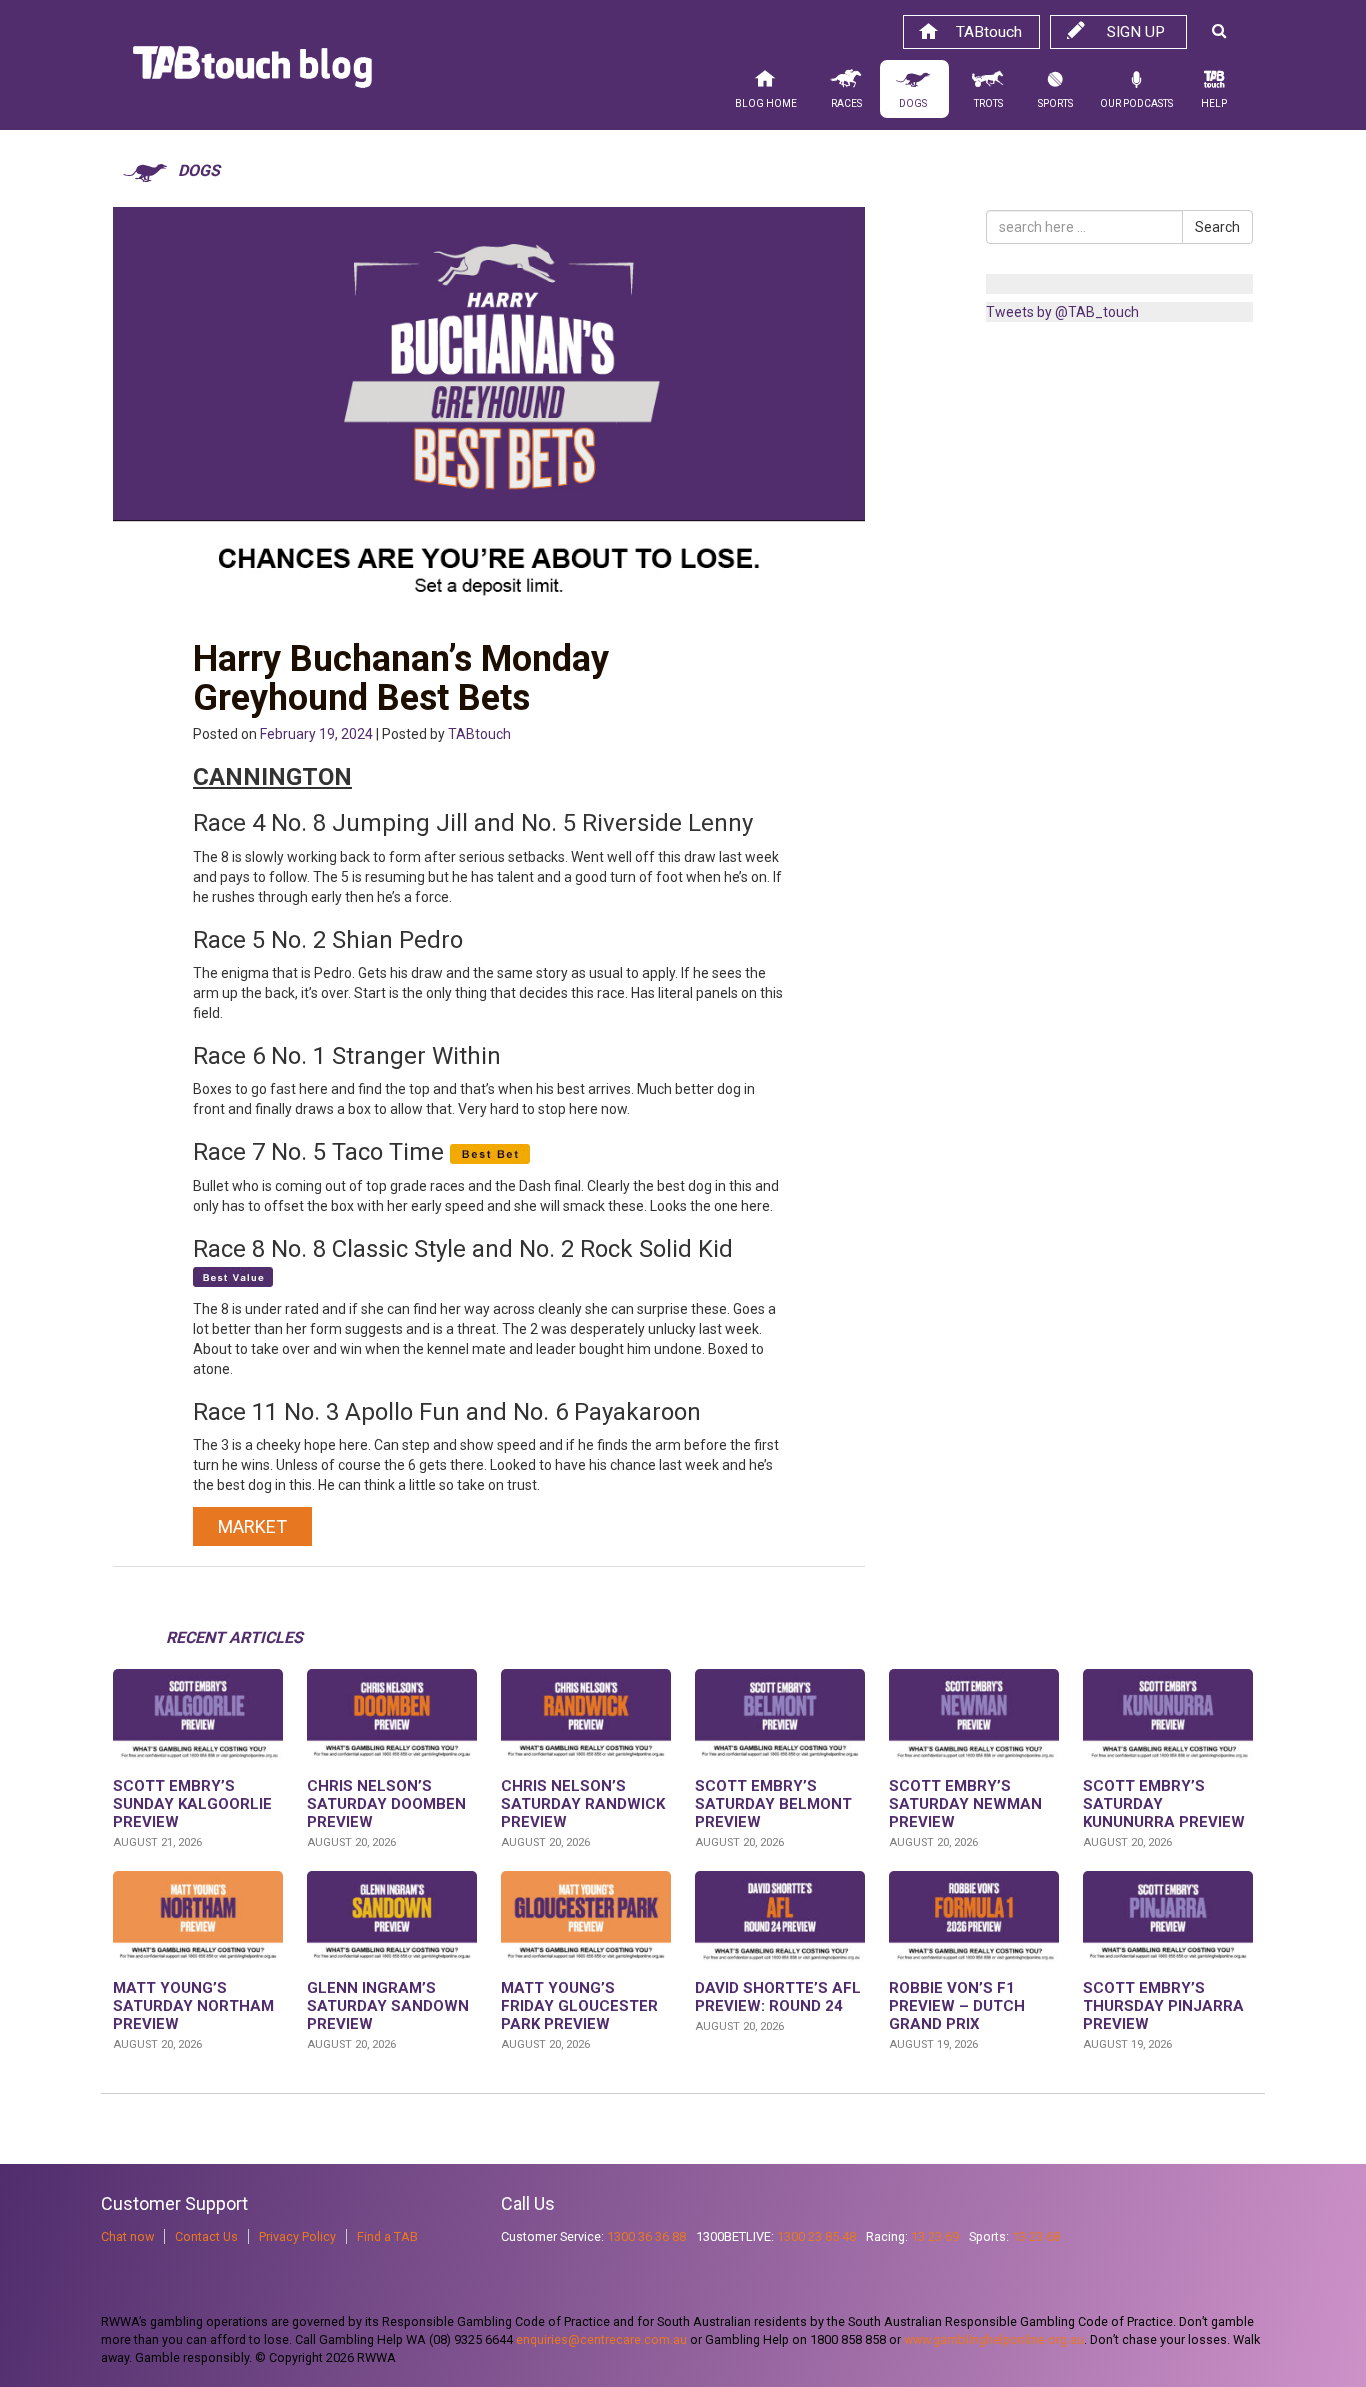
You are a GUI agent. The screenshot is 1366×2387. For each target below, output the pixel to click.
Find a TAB (387, 2236)
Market (252, 1526)
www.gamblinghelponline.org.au (994, 2339)
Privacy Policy (297, 2236)
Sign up (1136, 32)
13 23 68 (1036, 2236)
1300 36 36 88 (646, 2236)
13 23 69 (935, 2236)
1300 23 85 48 (816, 2236)
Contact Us (206, 2236)
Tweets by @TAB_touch (1062, 312)
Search (1217, 227)
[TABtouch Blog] (252, 72)
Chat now (127, 2236)
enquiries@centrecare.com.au (601, 2339)
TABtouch (989, 32)
